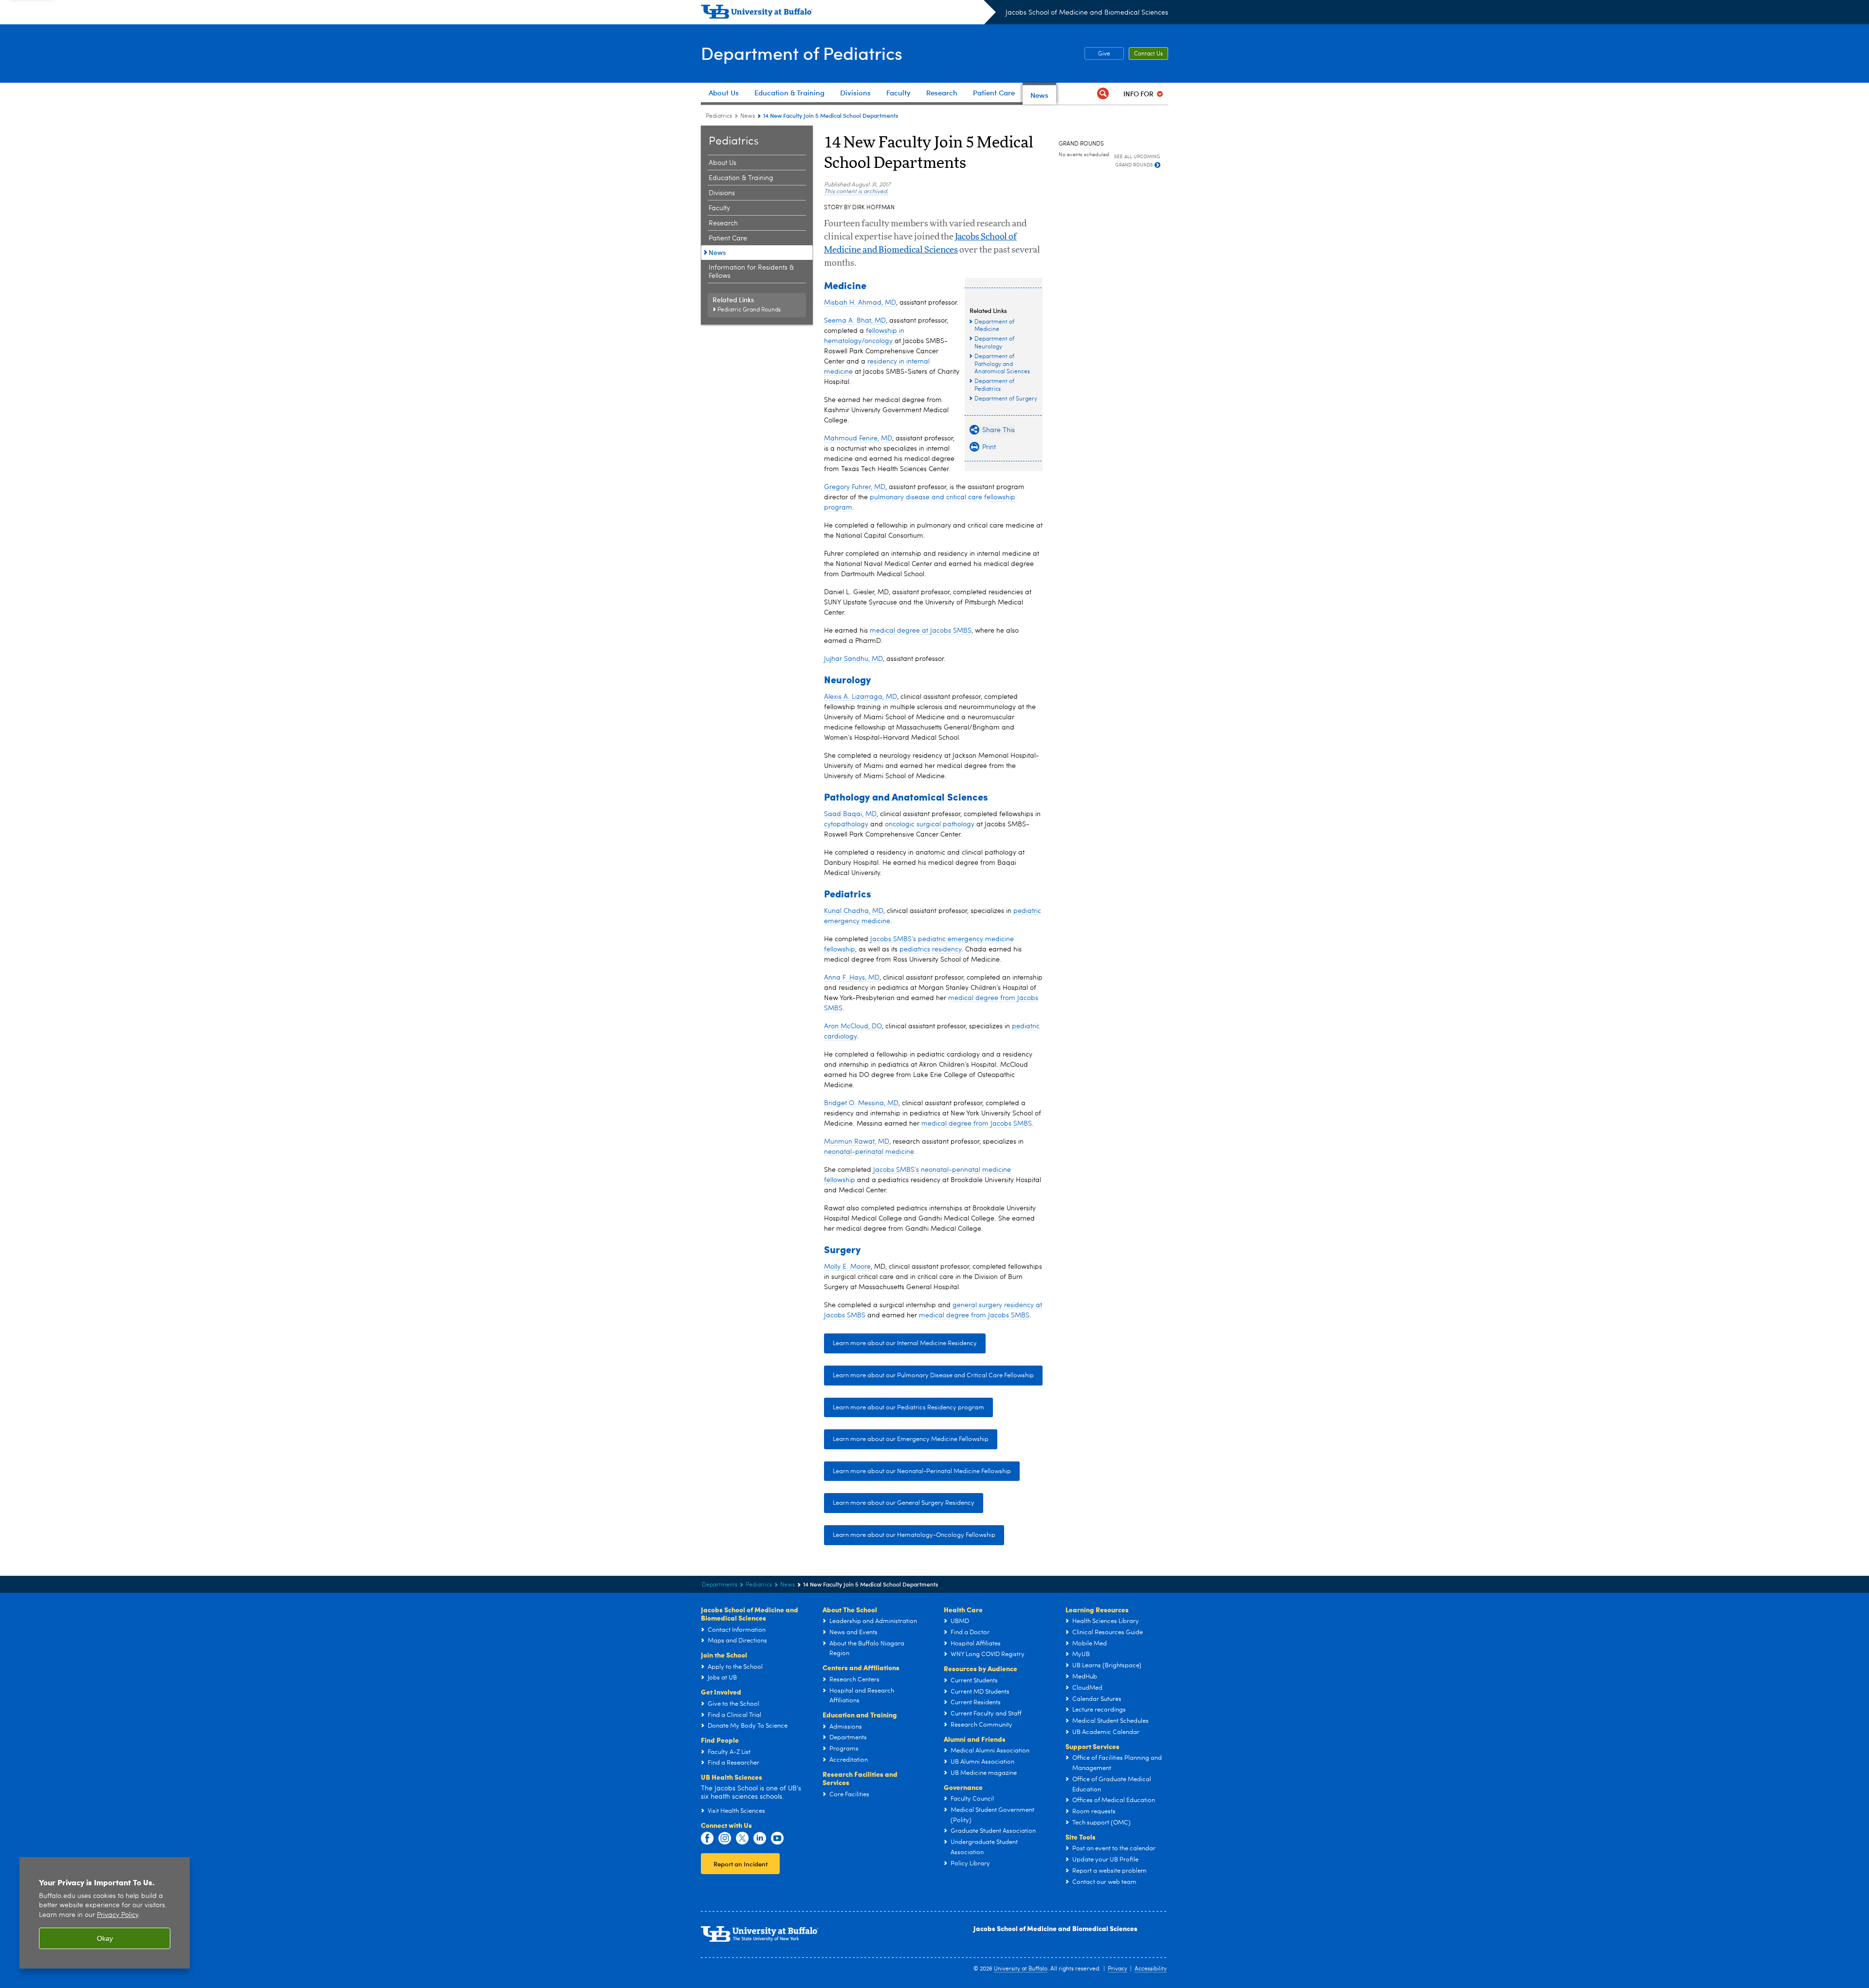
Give (1097, 54)
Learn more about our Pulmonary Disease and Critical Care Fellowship (933, 1376)
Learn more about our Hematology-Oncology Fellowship (914, 1535)
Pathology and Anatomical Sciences (906, 796)
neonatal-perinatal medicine (869, 1152)
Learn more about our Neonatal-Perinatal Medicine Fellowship (922, 1471)
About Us (723, 163)
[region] (105, 1913)
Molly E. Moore (847, 1267)
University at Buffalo (1021, 1969)
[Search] (1103, 94)
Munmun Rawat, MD (857, 1142)
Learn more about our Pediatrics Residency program (908, 1408)
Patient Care (728, 238)
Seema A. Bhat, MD (855, 321)
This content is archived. (856, 192)
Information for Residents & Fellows (751, 272)
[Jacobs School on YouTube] (777, 1839)
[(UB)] (848, 14)
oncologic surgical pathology (930, 824)
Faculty (719, 208)
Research (723, 223)
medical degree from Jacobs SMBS (977, 1124)
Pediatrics (719, 116)
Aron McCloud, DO (853, 1026)
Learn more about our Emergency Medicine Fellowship (911, 1439)
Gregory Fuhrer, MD (855, 487)
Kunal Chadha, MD (854, 911)
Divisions (722, 193)
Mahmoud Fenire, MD (858, 438)
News (748, 116)
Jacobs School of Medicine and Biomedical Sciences (1087, 13)
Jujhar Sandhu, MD (853, 659)
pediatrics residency (930, 949)
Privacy (1118, 1969)
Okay (105, 1938)
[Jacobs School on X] (742, 1839)
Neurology (847, 679)
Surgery (842, 1249)
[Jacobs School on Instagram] (725, 1839)
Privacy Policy (118, 1915)
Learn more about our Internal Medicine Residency (905, 1343)
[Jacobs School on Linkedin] (760, 1839)
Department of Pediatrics (802, 53)
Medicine (845, 285)
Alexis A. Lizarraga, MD (861, 697)
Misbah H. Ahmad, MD (860, 303)
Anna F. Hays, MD (852, 978)
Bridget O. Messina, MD (861, 1103)
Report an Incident (741, 1864)
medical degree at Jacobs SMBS (921, 631)
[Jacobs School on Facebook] (707, 1839)
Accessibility (1151, 1969)
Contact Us (1148, 54)
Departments (720, 1585)
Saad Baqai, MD (850, 814)
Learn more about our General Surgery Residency (904, 1503)
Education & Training (741, 178)
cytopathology (846, 824)
